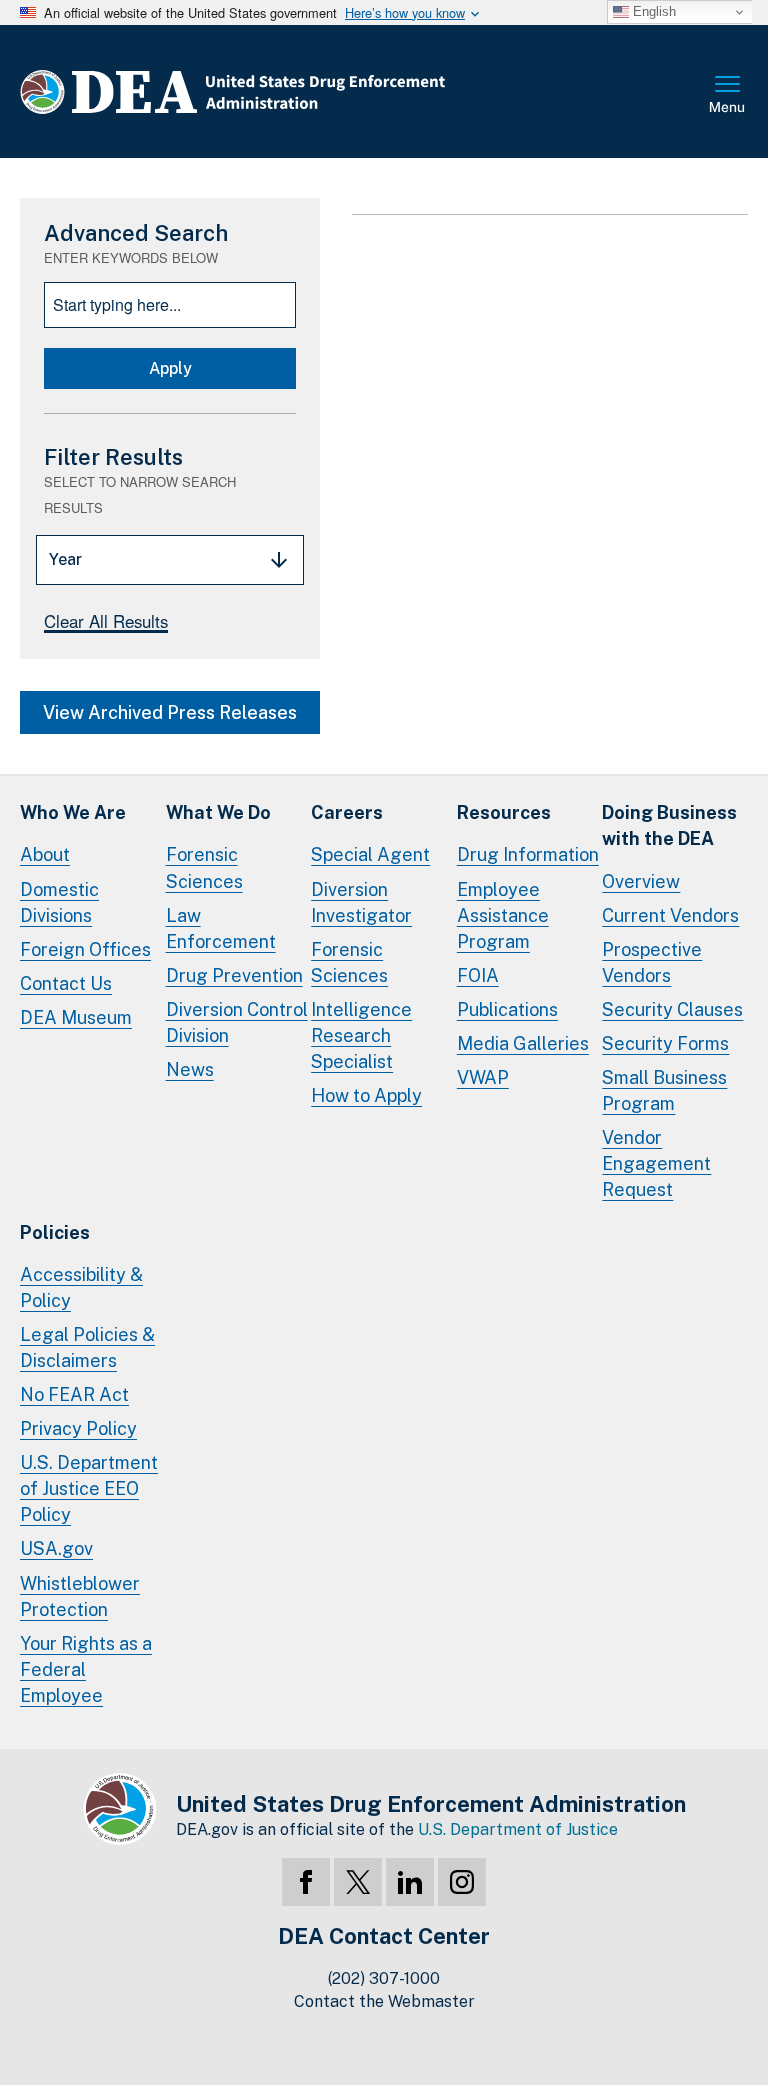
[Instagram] (462, 1882)
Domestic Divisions (59, 902)
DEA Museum (76, 1017)
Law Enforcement (221, 928)
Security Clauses (672, 1009)
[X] (358, 1882)
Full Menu (728, 96)
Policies (55, 1232)
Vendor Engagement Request (656, 1163)
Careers (347, 812)
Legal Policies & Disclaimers (87, 1347)
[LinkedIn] (410, 1882)
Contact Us (66, 983)
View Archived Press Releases (170, 712)
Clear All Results (106, 621)
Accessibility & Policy (81, 1287)
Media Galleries (523, 1043)
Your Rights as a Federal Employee (86, 1669)
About (45, 854)
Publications (507, 1009)
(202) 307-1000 (384, 1978)
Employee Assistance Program (503, 915)
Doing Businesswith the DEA (669, 825)
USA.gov (56, 1548)
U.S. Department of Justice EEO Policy (89, 1488)
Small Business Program (664, 1090)
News (190, 1069)
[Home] (292, 91)
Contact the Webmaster (384, 2001)
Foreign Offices (85, 949)
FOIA (478, 975)
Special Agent (370, 854)
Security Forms (665, 1043)
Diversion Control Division (237, 1022)
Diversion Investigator (361, 902)
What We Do (218, 812)
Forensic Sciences (204, 867)
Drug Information (528, 854)
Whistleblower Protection (80, 1596)
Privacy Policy (78, 1428)
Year (65, 559)
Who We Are (73, 812)
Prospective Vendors (652, 962)
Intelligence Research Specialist (361, 1035)
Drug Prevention (234, 975)
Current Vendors (670, 915)
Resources (504, 812)
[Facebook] (306, 1882)
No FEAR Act (74, 1394)
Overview (641, 881)
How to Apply (366, 1095)
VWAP (483, 1077)
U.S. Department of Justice (518, 1829)
